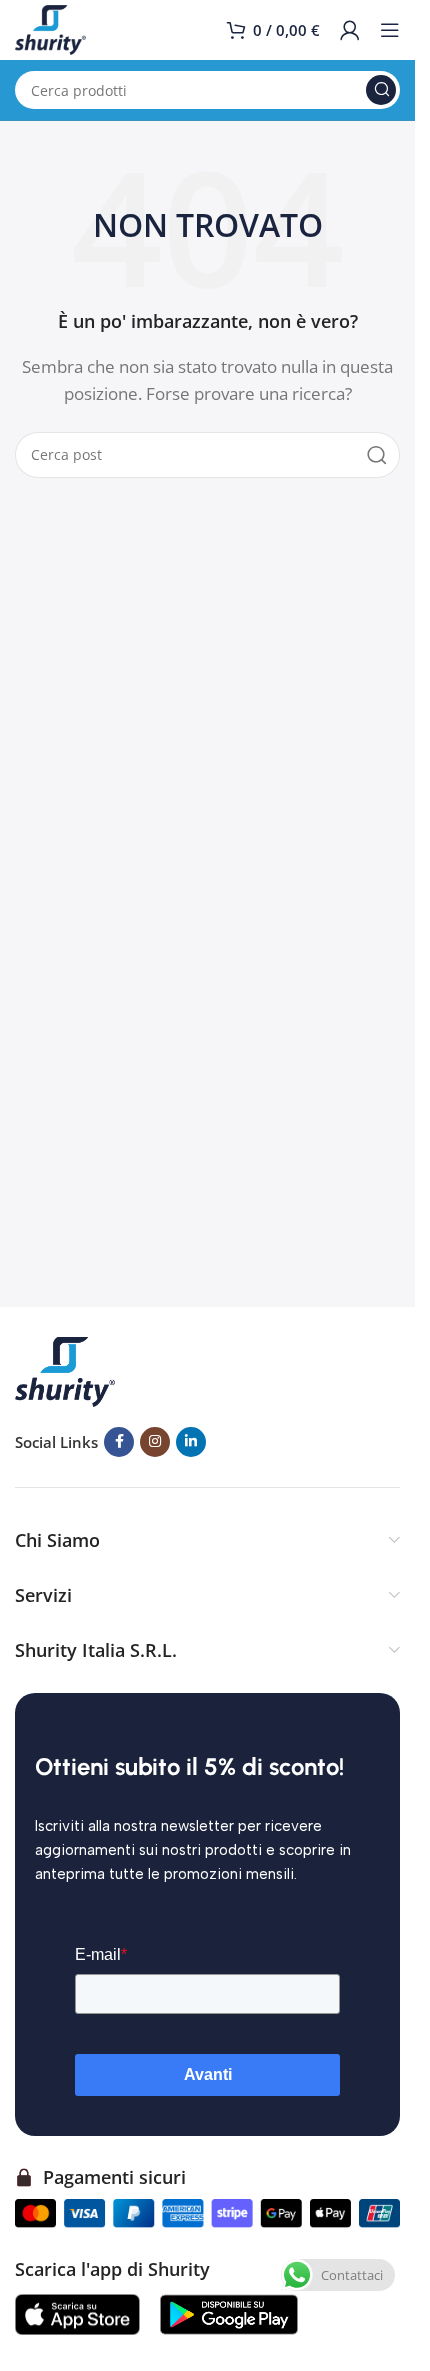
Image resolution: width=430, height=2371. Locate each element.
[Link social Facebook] (119, 1442)
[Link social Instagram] (155, 1442)
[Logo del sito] (50, 28)
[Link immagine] (65, 1370)
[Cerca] (381, 90)
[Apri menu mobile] (390, 30)
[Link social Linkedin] (191, 1442)
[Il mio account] (350, 30)
